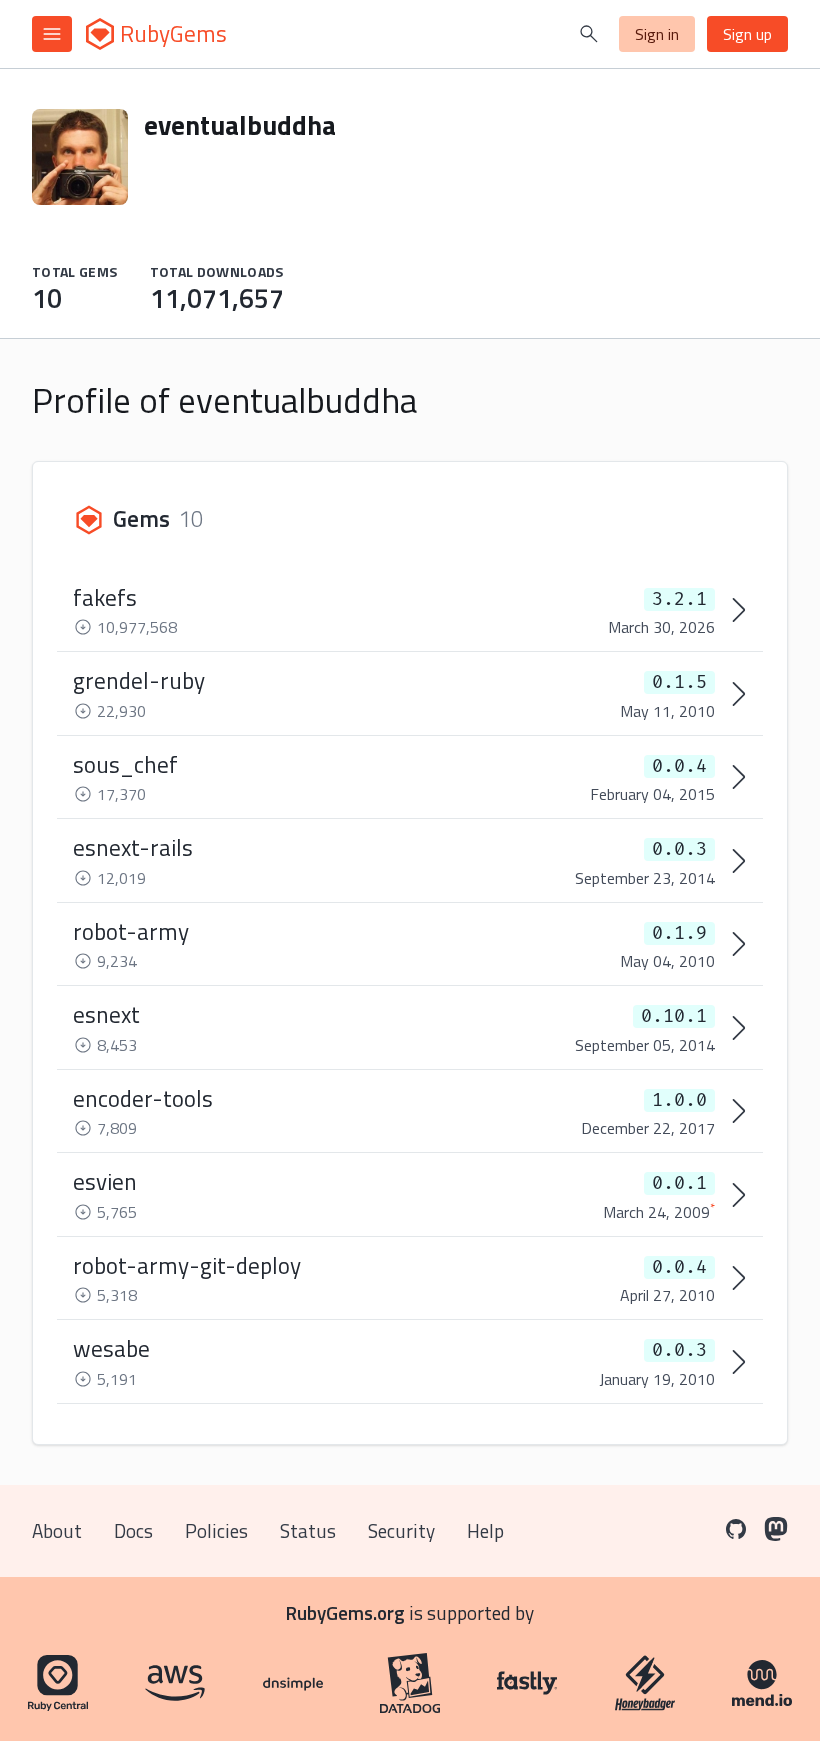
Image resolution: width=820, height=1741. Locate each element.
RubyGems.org (345, 1612)
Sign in (657, 34)
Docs (133, 1530)
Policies (216, 1530)
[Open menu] (52, 34)
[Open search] (589, 34)
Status (308, 1530)
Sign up (747, 34)
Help (485, 1530)
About (57, 1530)
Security (401, 1530)
